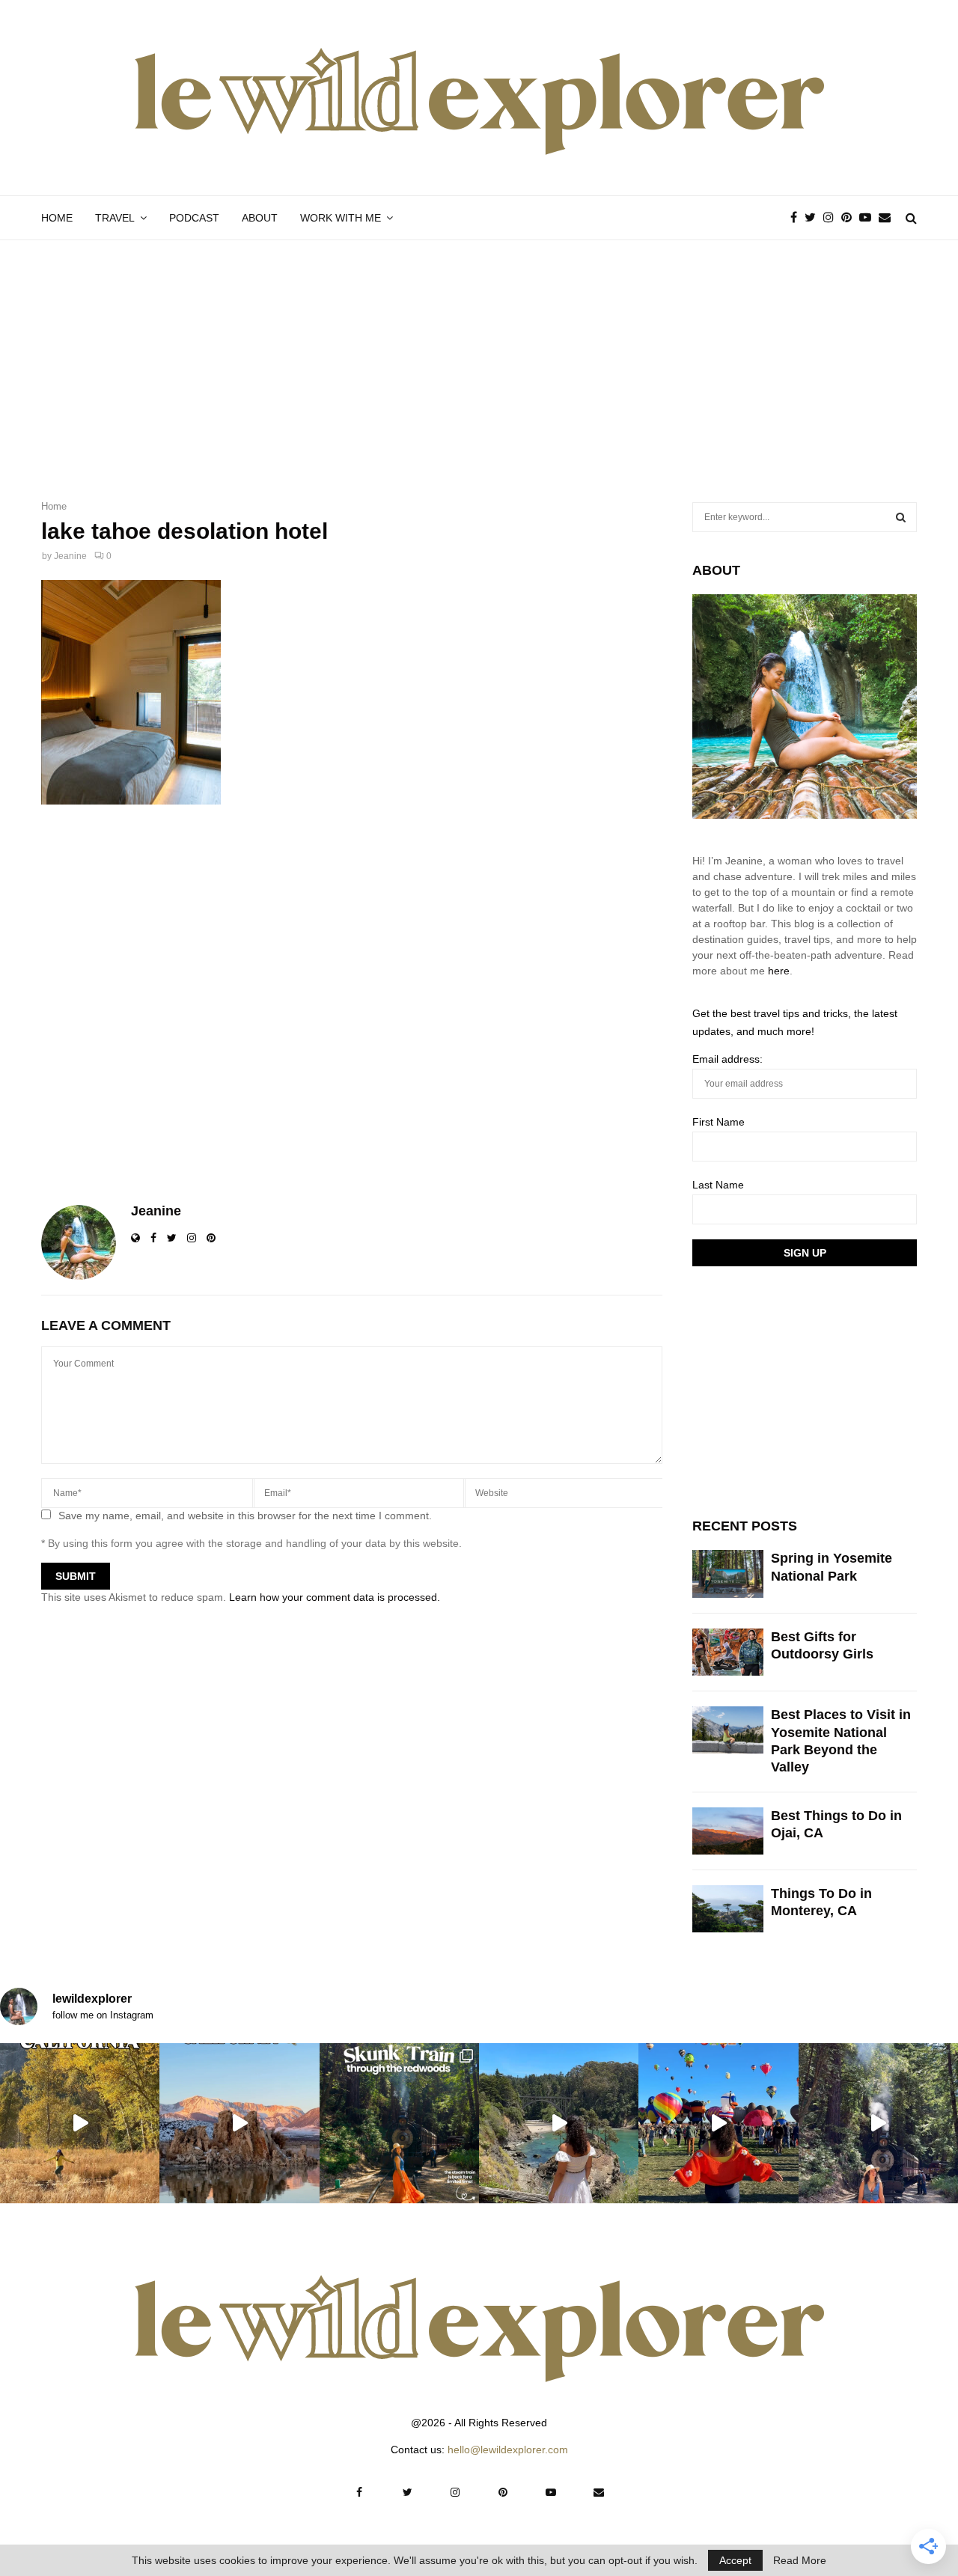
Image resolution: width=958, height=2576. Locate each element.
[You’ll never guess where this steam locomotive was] (878, 2123)
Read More (800, 2560)
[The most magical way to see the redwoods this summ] (399, 2123)
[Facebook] (797, 218)
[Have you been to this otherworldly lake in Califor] (239, 2123)
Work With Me (341, 218)
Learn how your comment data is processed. (335, 1597)
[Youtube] (869, 218)
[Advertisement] (479, 352)
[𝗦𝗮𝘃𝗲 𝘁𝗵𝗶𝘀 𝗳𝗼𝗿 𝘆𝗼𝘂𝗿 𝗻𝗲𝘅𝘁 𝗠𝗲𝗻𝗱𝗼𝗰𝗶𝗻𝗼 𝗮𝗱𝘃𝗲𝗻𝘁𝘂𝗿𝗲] (559, 2123)
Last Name (718, 1185)
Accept (735, 2560)
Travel (115, 218)
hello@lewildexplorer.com (508, 2450)
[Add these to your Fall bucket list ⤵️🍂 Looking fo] (80, 2123)
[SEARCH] (901, 517)
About (260, 218)
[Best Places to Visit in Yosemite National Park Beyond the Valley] (728, 1730)
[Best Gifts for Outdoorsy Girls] (728, 1652)
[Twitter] (814, 218)
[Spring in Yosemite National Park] (728, 1574)
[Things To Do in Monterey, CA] (728, 1909)
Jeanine (70, 556)
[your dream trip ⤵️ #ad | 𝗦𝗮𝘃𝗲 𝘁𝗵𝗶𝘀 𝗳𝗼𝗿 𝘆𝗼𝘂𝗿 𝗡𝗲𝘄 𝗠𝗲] (718, 2123)
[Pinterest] (850, 218)
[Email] (888, 218)
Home (57, 218)
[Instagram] (832, 218)
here (779, 971)
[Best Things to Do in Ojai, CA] (728, 1831)
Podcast (194, 218)
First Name (718, 1122)
